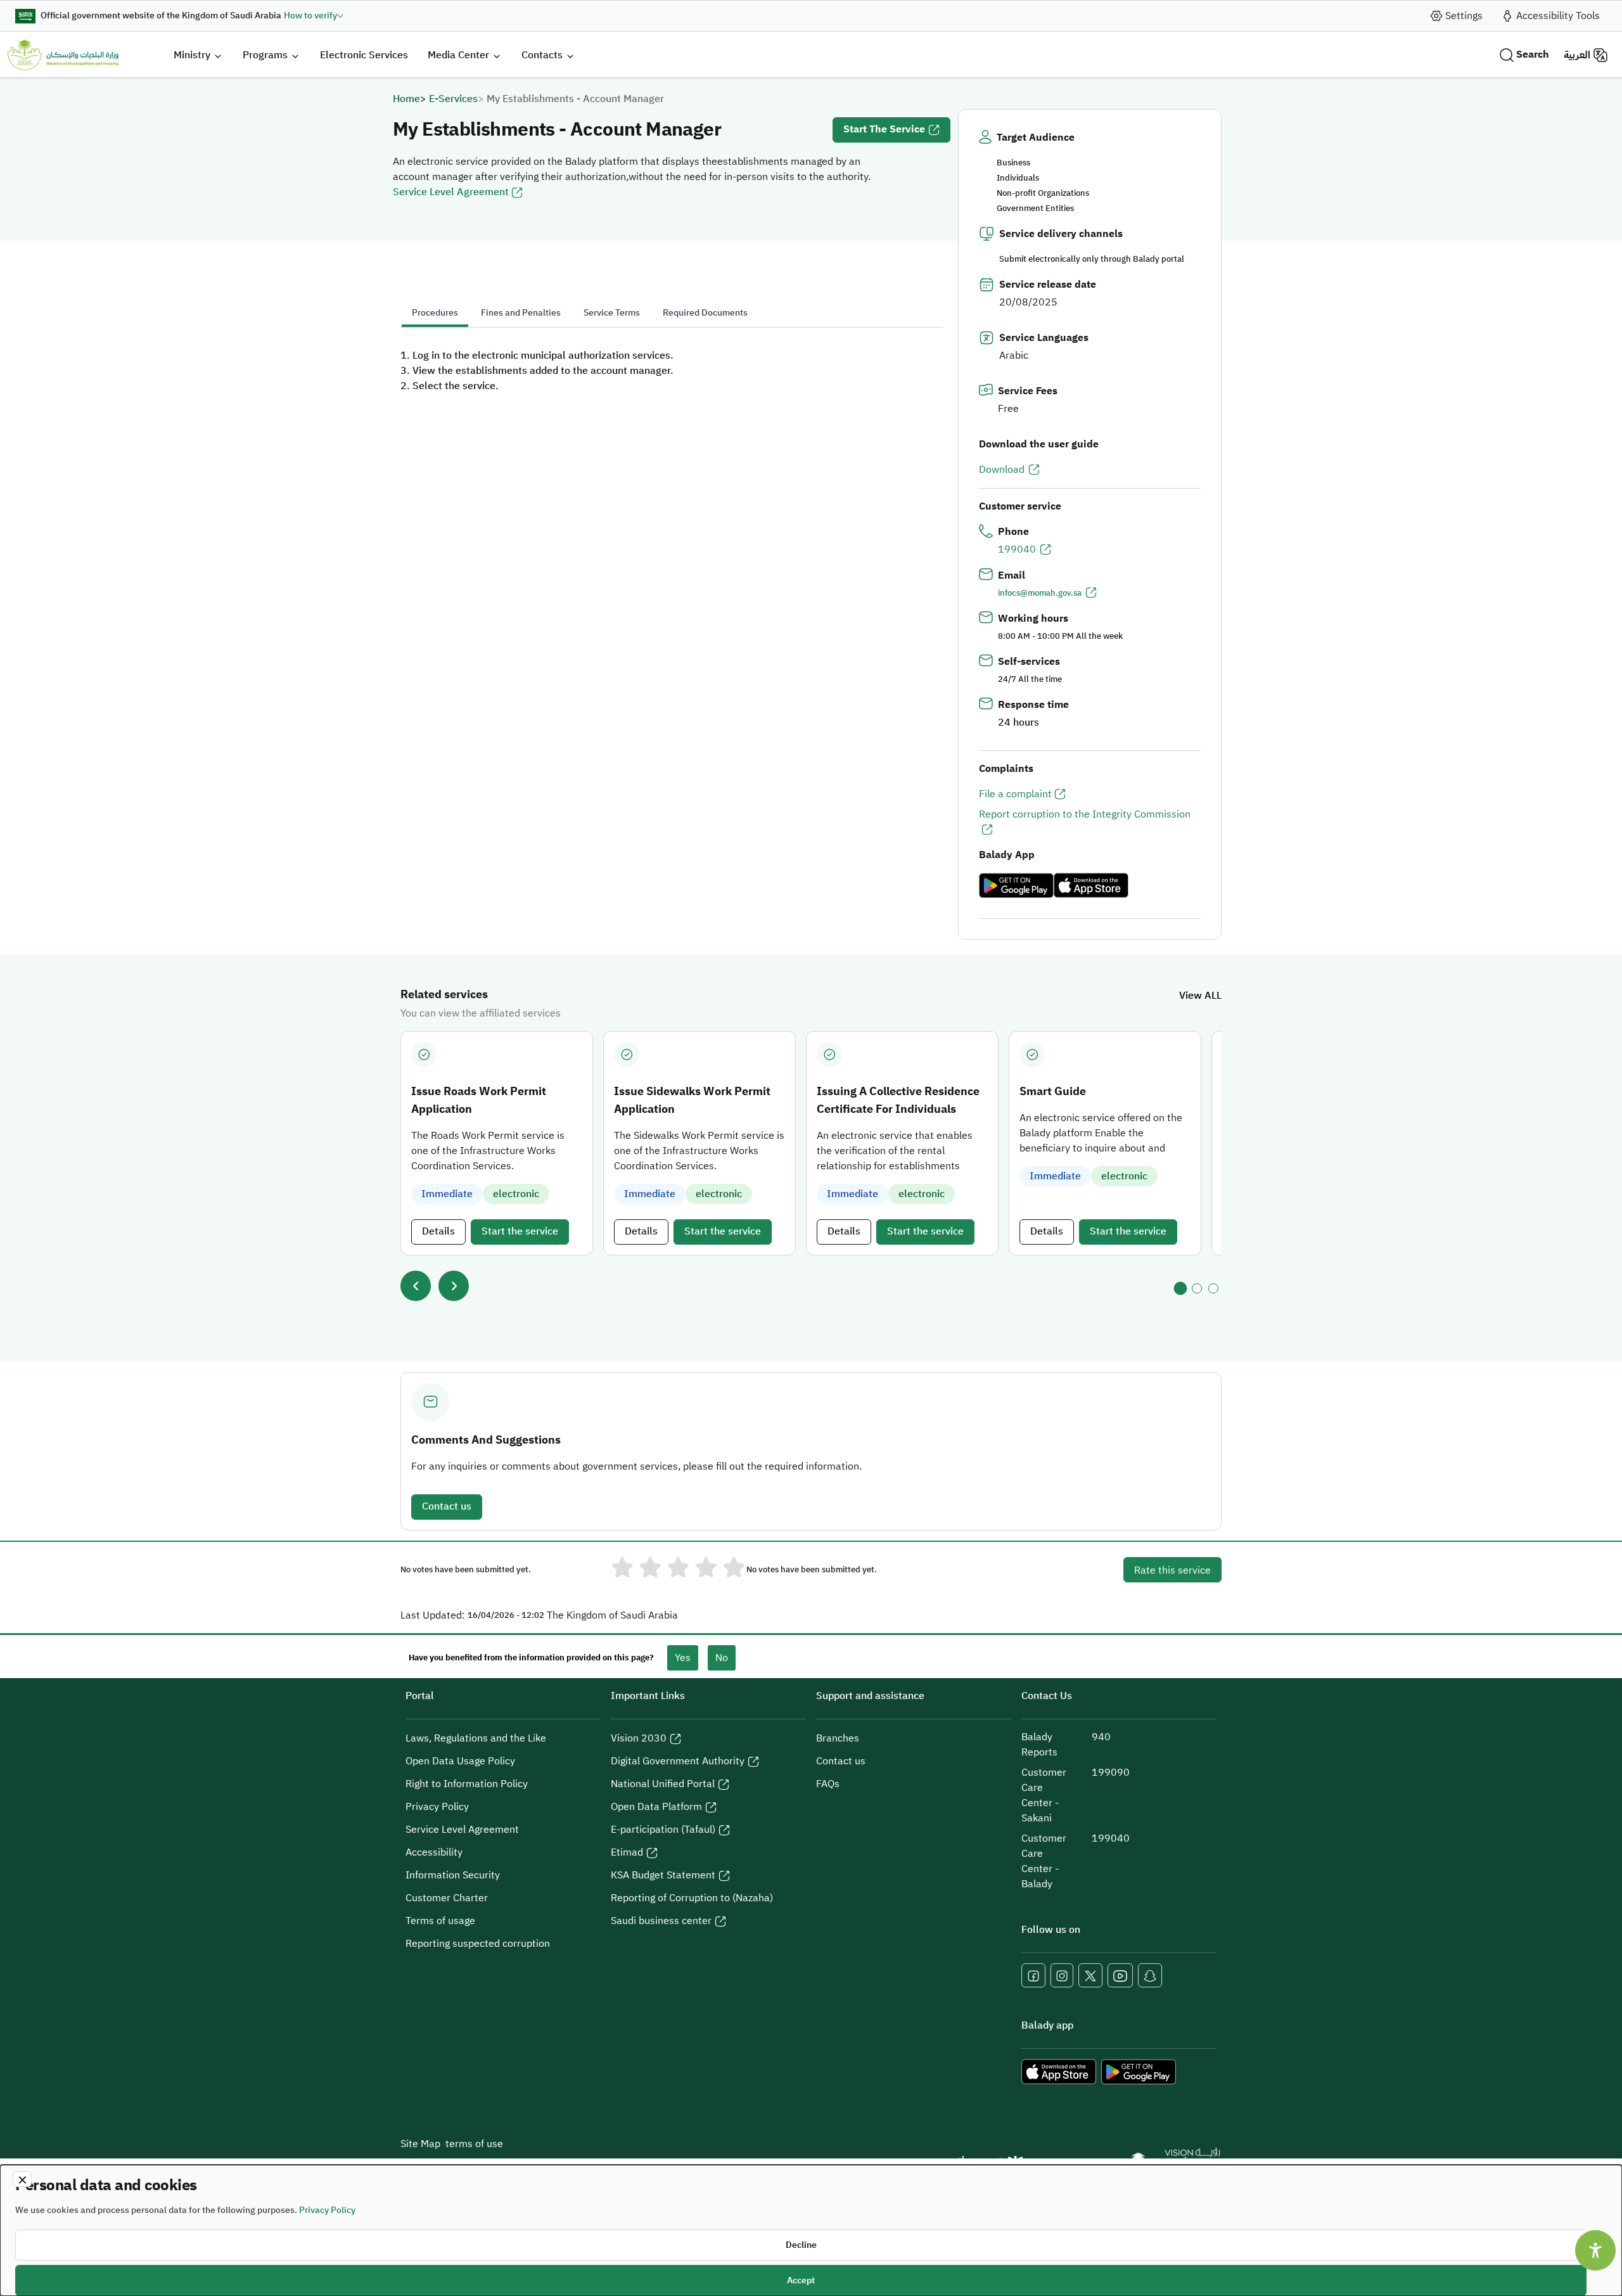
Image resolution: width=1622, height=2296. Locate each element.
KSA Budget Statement (663, 1875)
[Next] (454, 1286)
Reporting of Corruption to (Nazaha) (692, 1898)
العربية (1577, 55)
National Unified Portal (663, 1784)
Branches (838, 1738)
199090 (1111, 1773)
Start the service (884, 129)
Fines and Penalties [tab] (521, 313)
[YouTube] (1120, 1975)
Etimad (627, 1852)
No (722, 1658)
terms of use (474, 2144)
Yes (683, 1658)
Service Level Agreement (451, 192)
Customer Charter (447, 1898)
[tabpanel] (672, 371)
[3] (1213, 1288)
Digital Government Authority (678, 1761)
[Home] (63, 55)
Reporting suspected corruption (478, 1944)
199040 (1017, 549)
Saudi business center (661, 1921)
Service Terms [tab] (612, 313)
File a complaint (1015, 794)
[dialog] (811, 2230)
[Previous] (416, 1286)
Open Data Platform (656, 1807)
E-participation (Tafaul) (663, 1830)
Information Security (453, 1875)
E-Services (453, 99)
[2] (1197, 1288)
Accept (801, 2280)
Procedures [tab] (435, 313)
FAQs (828, 1784)
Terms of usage (440, 1921)
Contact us (447, 1506)
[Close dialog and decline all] (22, 2179)
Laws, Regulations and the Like (476, 1738)
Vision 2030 (639, 1738)
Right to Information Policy (467, 1784)
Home (406, 99)
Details (438, 1231)
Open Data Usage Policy (460, 1761)
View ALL (1200, 996)
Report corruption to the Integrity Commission (1085, 814)
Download (1002, 470)
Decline (801, 2245)
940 (1101, 1737)
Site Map (420, 2144)
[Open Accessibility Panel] (1595, 2250)
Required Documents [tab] (705, 313)
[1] (1180, 1288)
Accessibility (434, 1852)
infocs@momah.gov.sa (1040, 593)
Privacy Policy (437, 1807)
